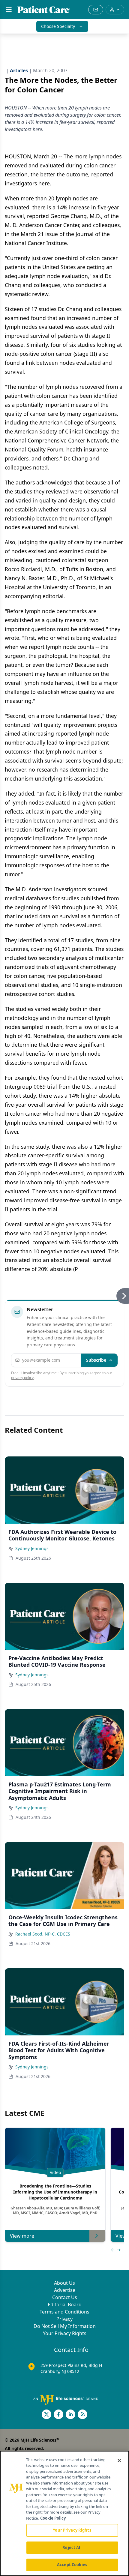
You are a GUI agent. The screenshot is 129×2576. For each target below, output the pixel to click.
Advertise (65, 2290)
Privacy (64, 2319)
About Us (64, 2283)
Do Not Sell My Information (65, 2326)
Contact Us (65, 2297)
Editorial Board (65, 2305)
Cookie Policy (53, 2518)
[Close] (119, 2461)
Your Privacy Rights (65, 2333)
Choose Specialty (58, 26)
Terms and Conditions (64, 2312)
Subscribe (96, 1360)
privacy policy (22, 1378)
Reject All (72, 2548)
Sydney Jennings (32, 1548)
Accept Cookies (72, 2565)
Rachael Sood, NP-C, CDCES (43, 1934)
